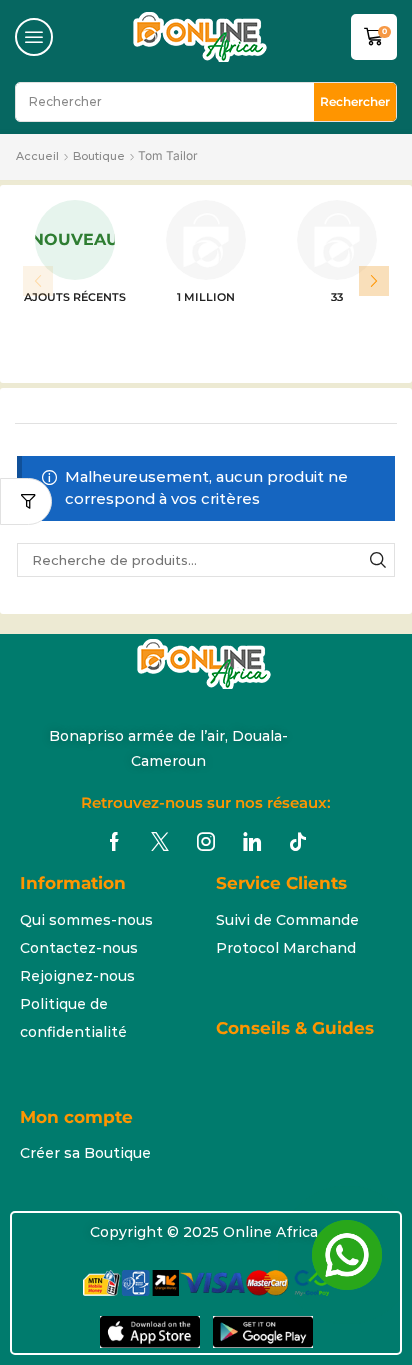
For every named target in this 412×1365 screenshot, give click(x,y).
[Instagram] (206, 842)
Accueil (37, 156)
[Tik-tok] (298, 842)
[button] (34, 37)
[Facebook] (114, 842)
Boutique (99, 156)
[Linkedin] (252, 842)
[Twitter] (160, 842)
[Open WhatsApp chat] (347, 1255)
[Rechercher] (378, 560)
